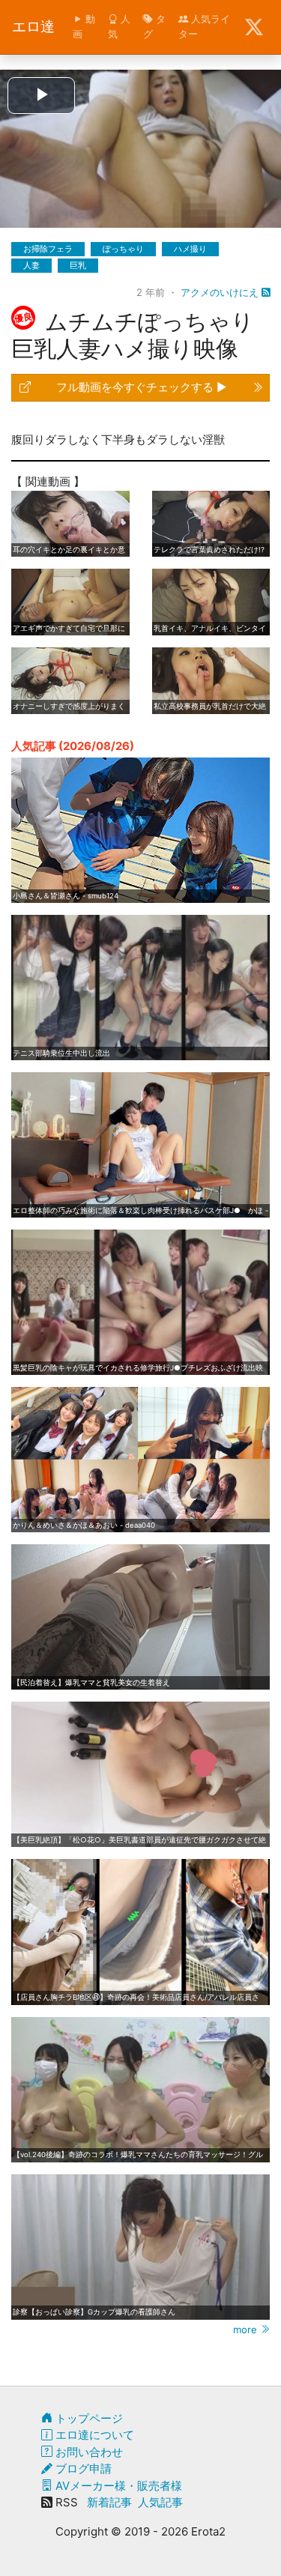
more (247, 2329)
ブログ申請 (82, 2468)
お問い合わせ (88, 2452)
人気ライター (204, 26)
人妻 (31, 265)
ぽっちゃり (123, 249)
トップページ (88, 2418)
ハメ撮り (190, 249)
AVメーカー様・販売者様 (117, 2486)
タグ (154, 26)
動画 (84, 26)
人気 (119, 26)
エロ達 (33, 27)
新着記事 (109, 2502)
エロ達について (93, 2435)
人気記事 (160, 2502)
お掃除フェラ (48, 249)
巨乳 (78, 265)
